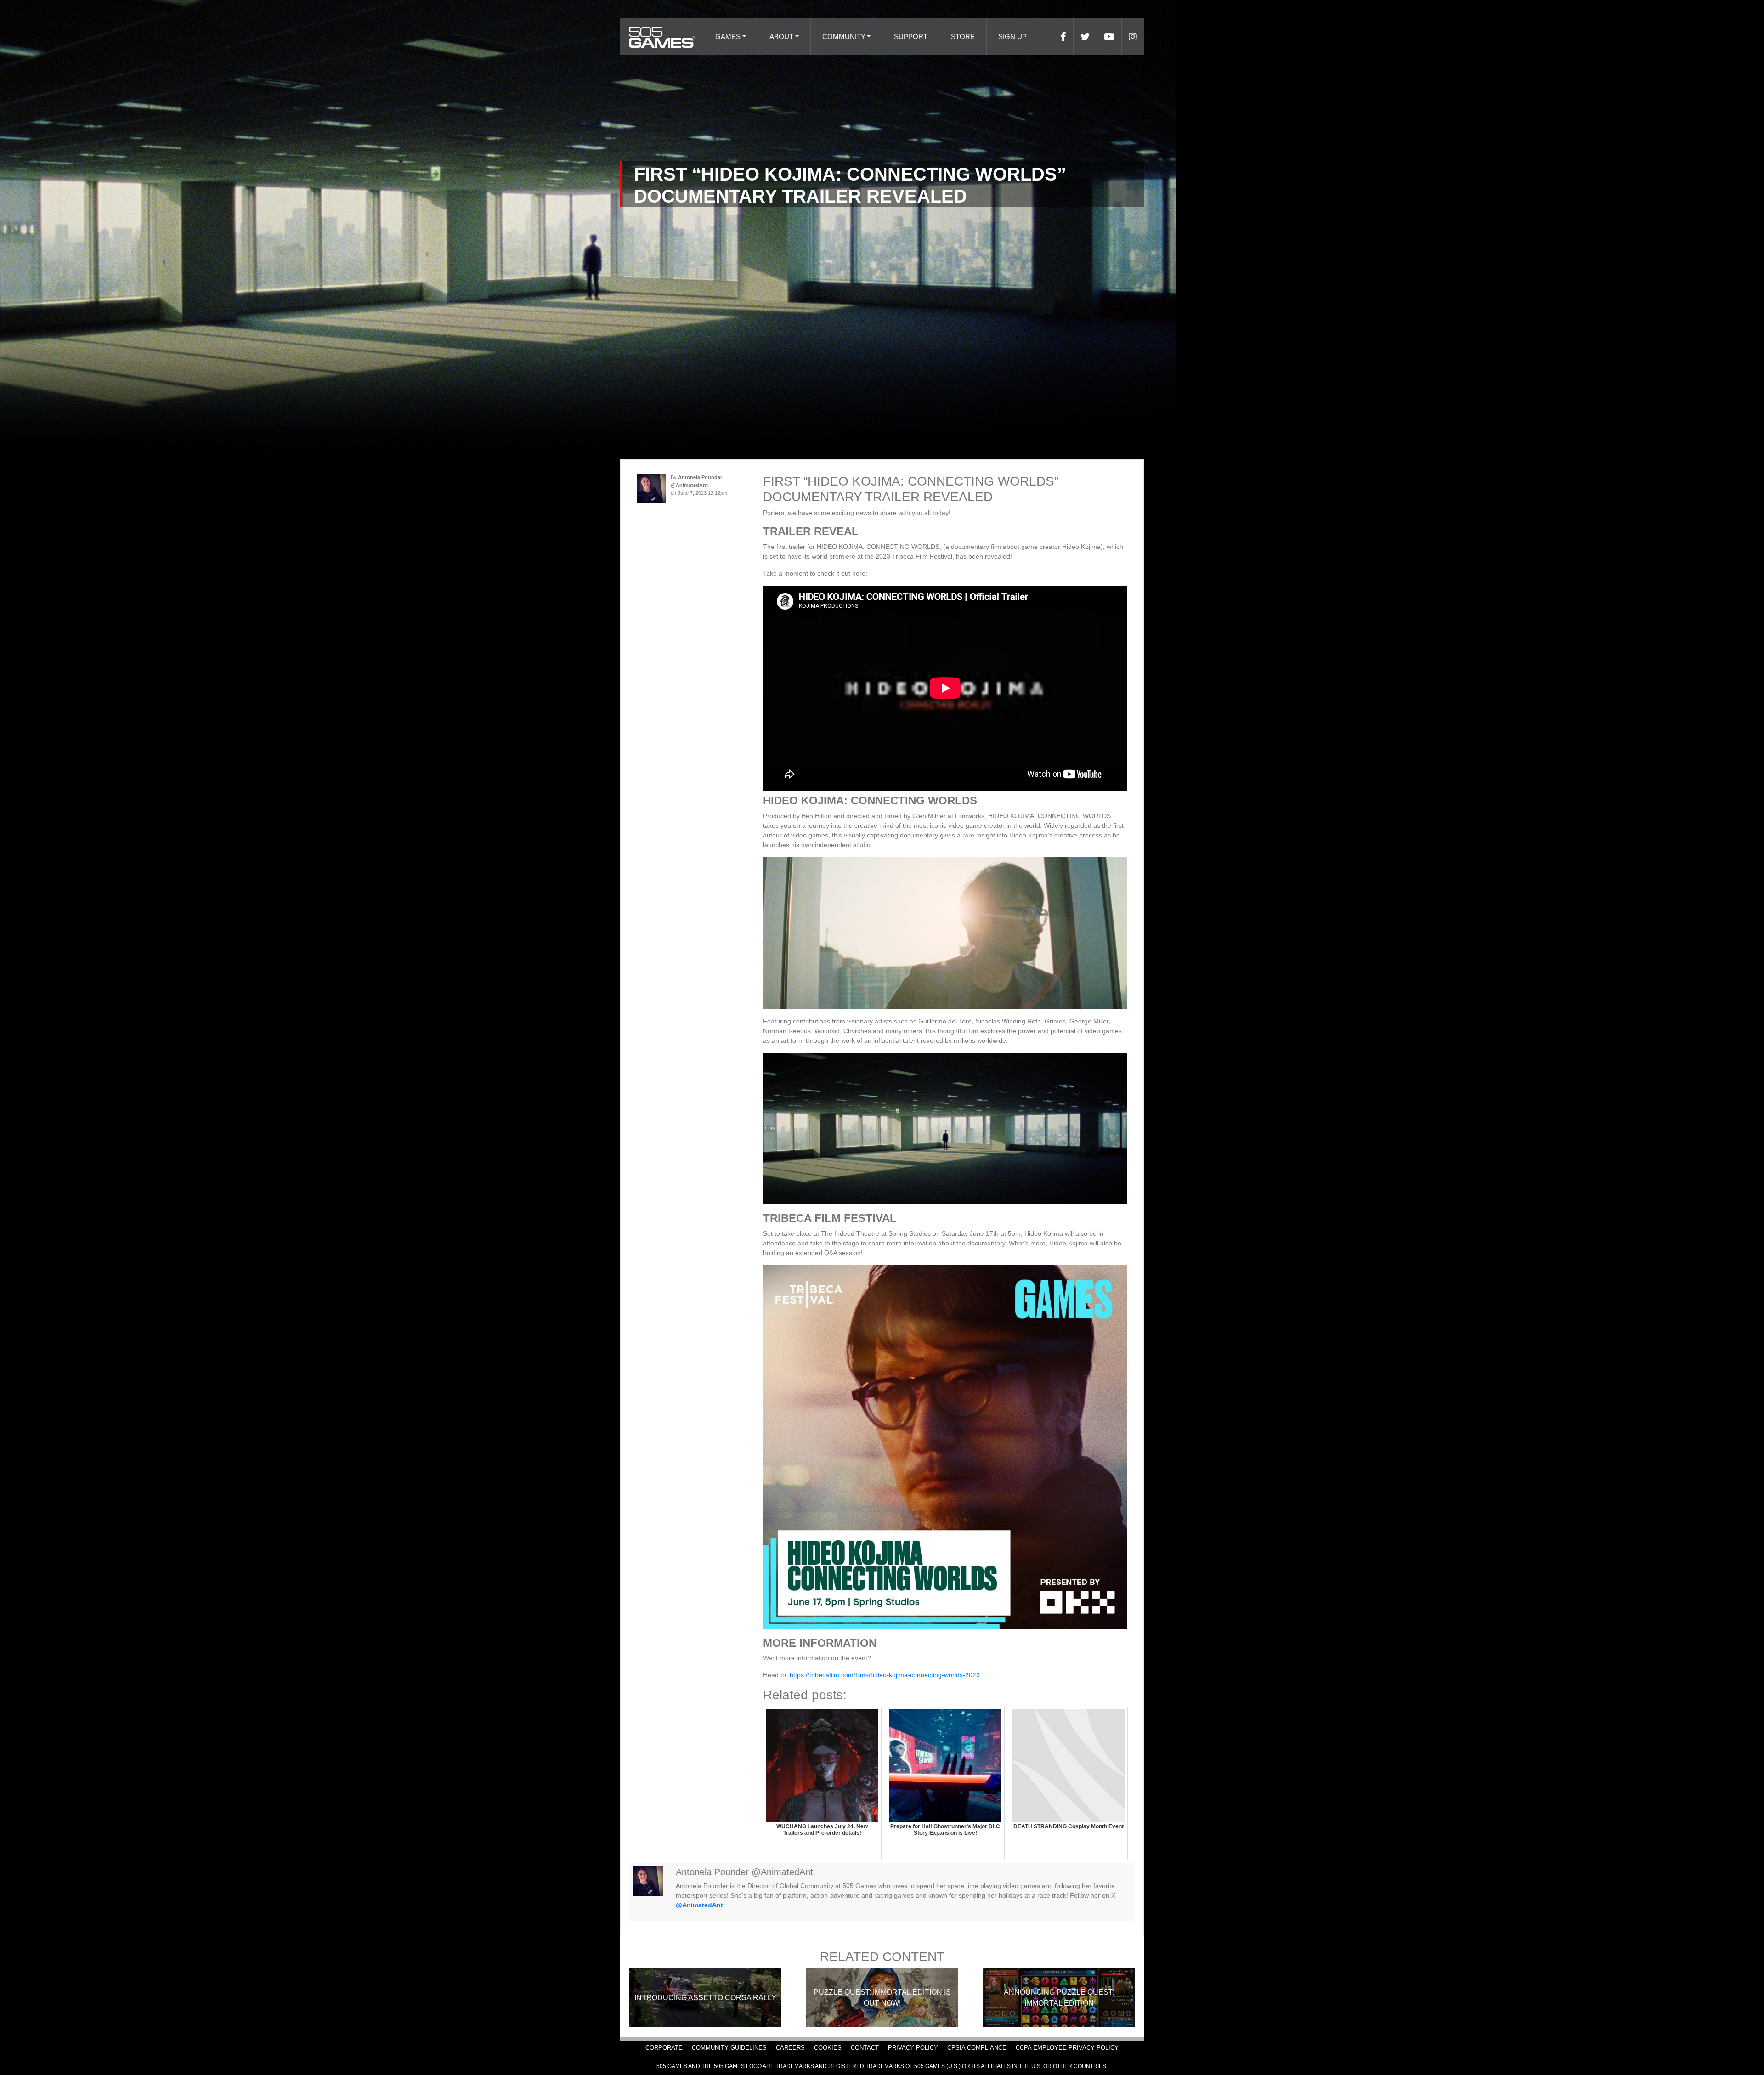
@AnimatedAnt (699, 1905)
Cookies (828, 2048)
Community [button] (844, 37)
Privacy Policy (913, 2048)
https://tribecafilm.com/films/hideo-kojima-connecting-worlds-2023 (885, 1675)
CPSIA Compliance (977, 2048)
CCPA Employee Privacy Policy (1067, 2048)
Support (911, 37)
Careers (790, 2048)
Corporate (664, 2048)
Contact (865, 2048)
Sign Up (1012, 37)
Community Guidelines (729, 2048)
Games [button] (728, 37)
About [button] (781, 37)
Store (963, 37)
